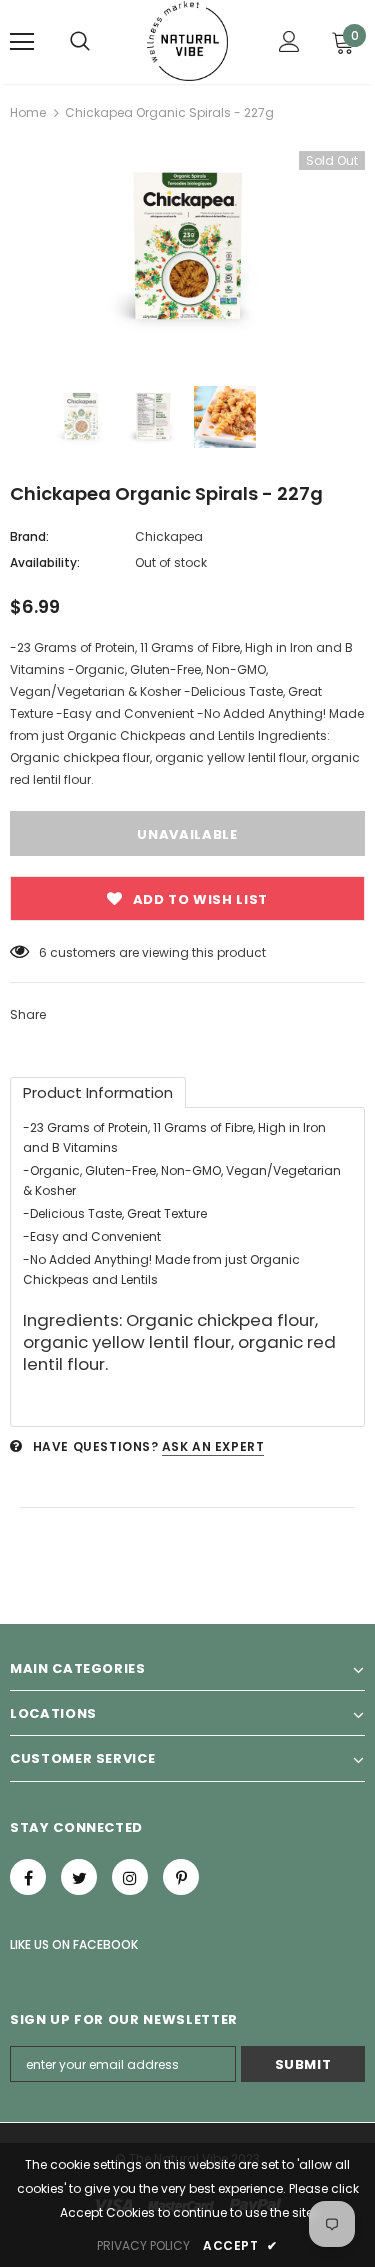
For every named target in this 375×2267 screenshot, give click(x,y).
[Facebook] (28, 1877)
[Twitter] (79, 1877)
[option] (187, 248)
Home (28, 112)
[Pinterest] (181, 1877)
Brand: (29, 536)
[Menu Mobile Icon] (22, 42)
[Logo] (187, 41)
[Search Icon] (80, 42)
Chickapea (169, 536)
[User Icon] (289, 41)
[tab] (98, 1092)
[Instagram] (130, 1877)
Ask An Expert (213, 1446)
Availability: (45, 562)
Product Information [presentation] (98, 1092)
